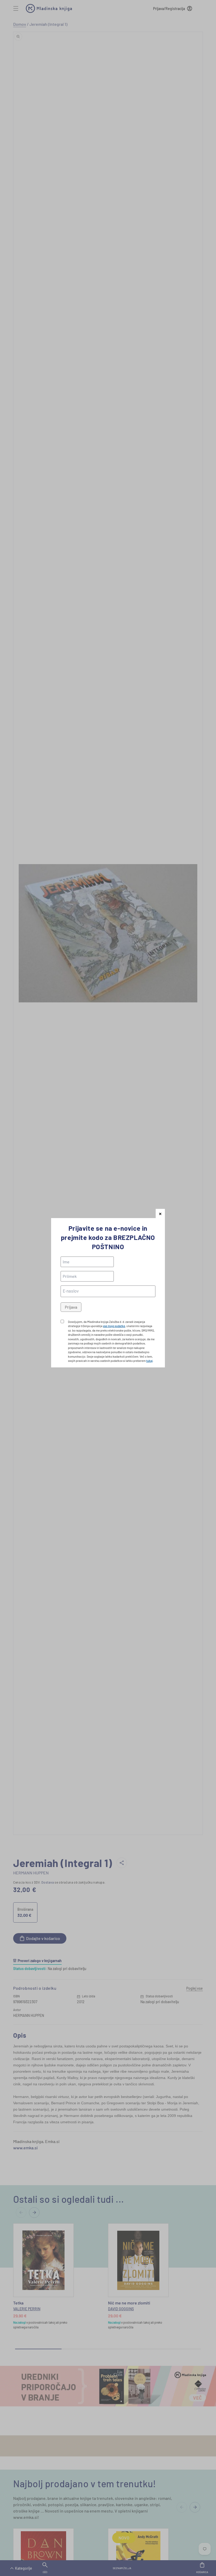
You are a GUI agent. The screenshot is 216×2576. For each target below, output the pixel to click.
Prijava (71, 1307)
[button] (160, 1213)
